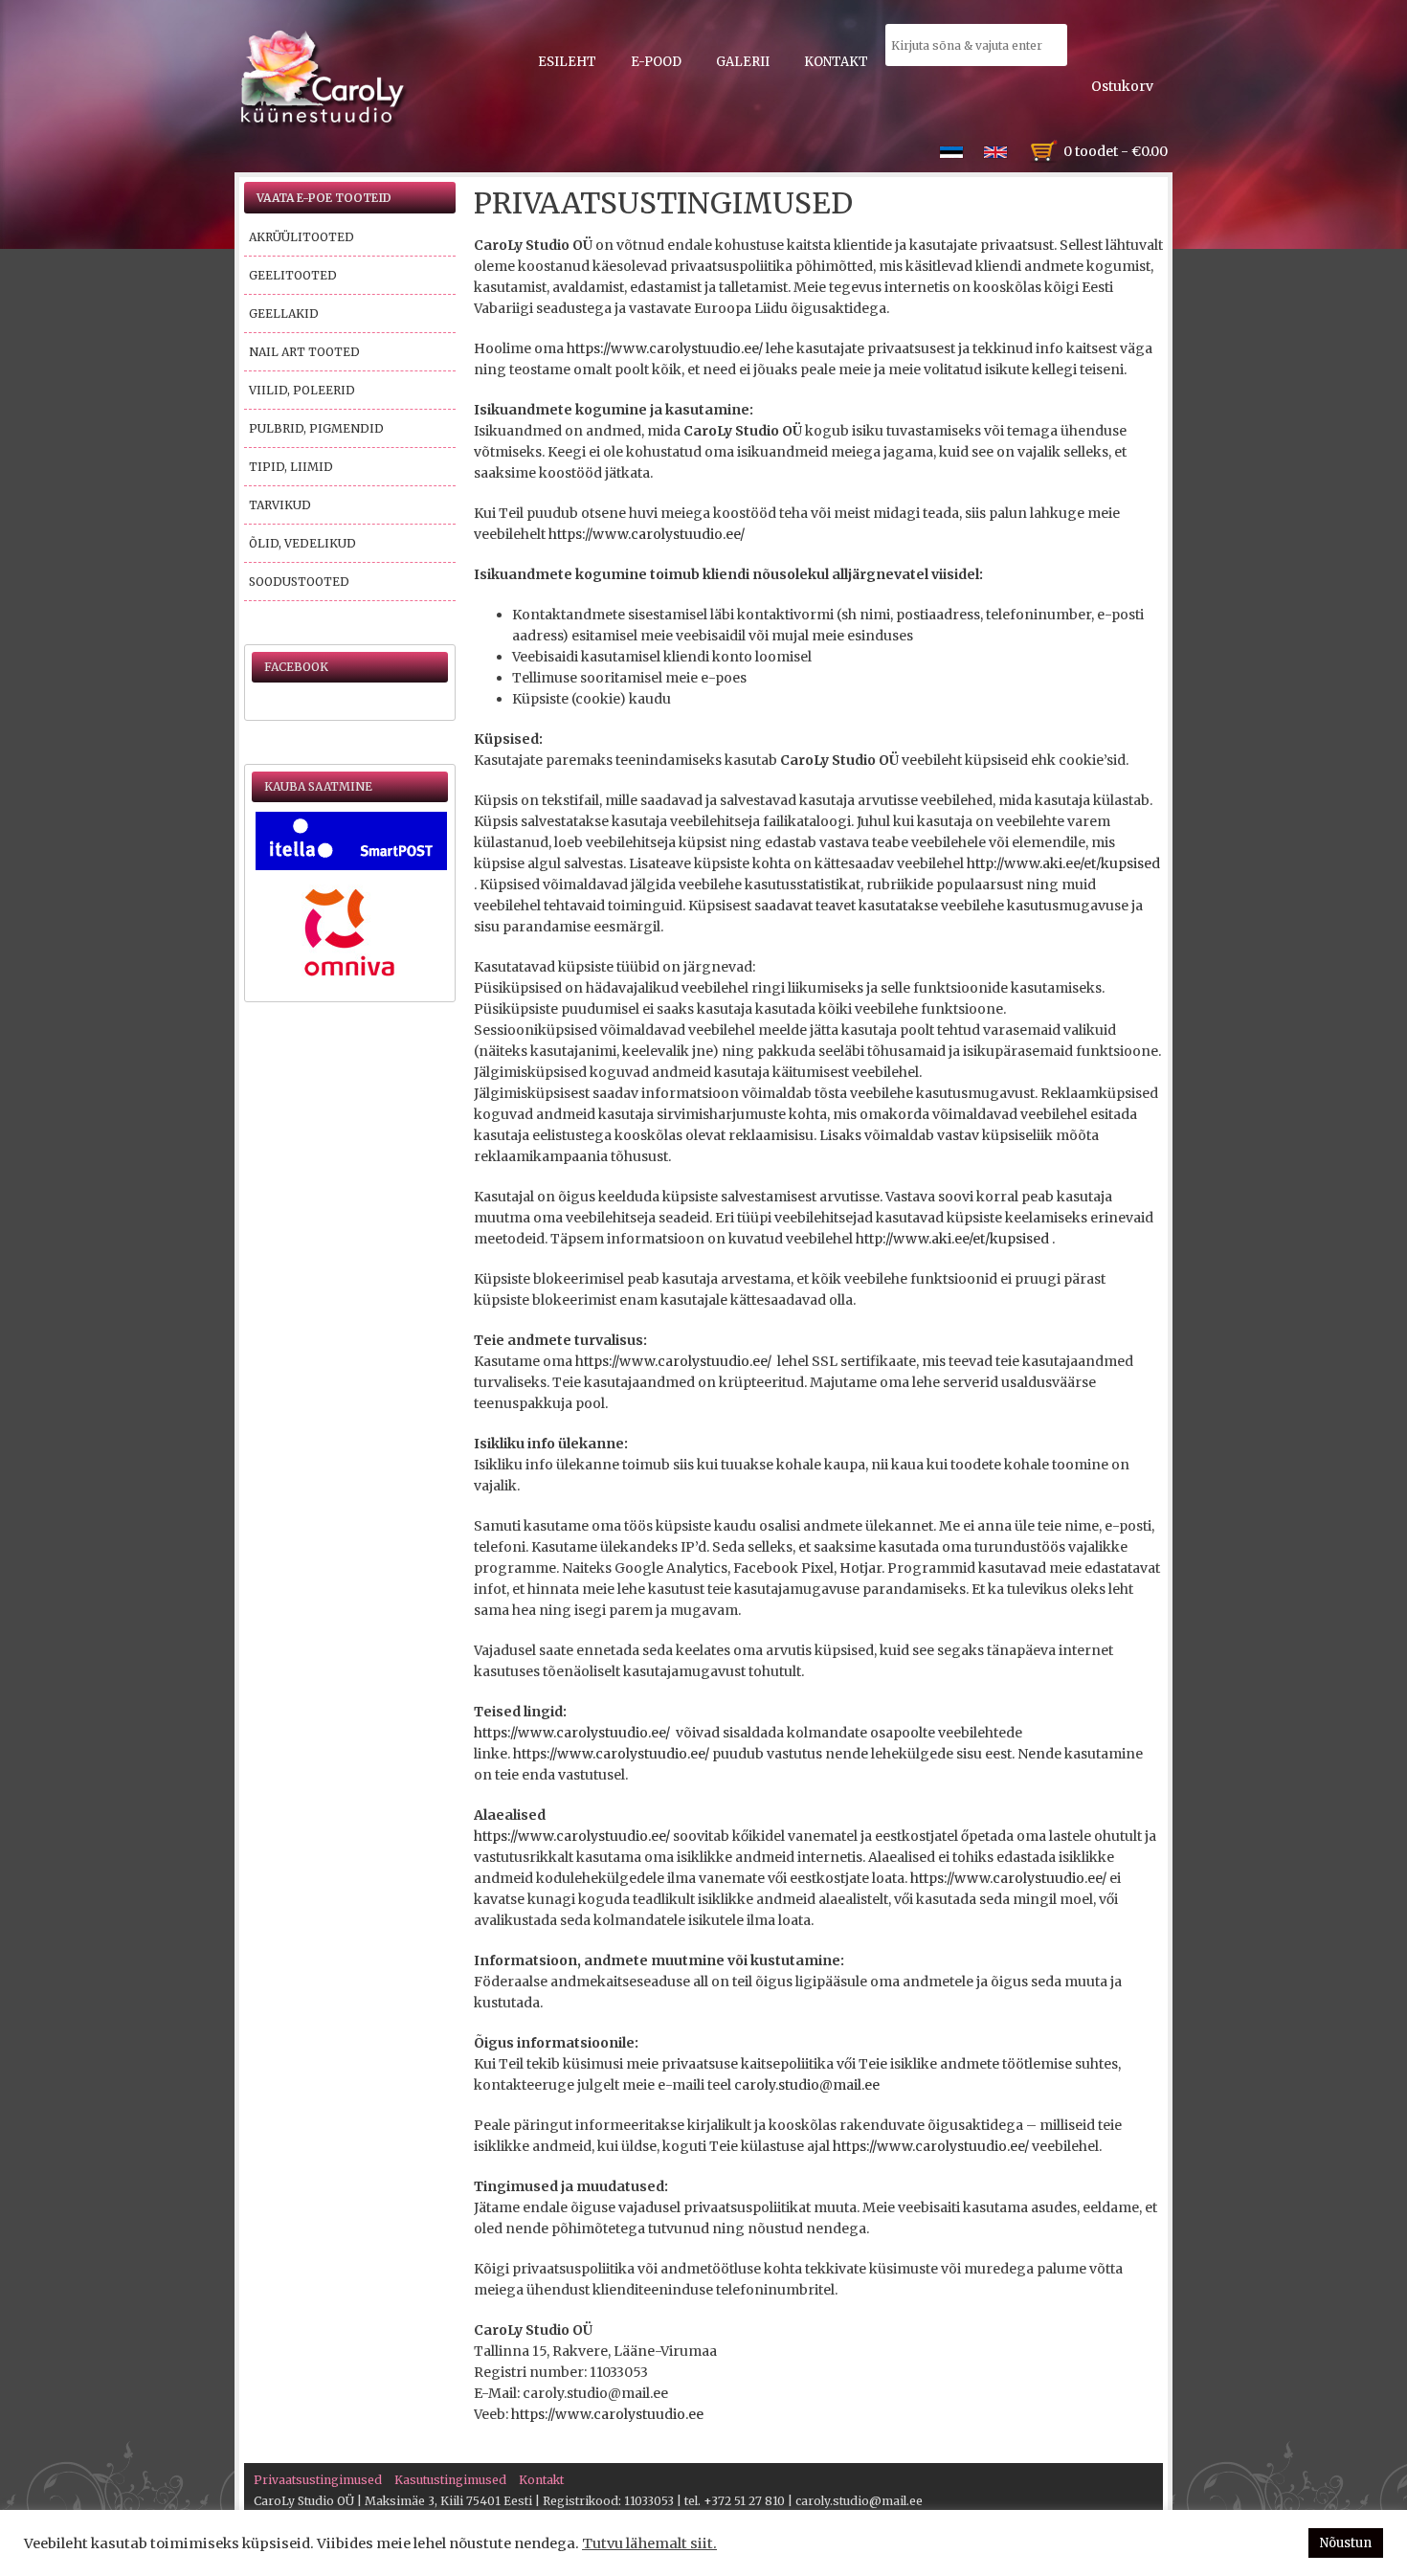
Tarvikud (280, 505)
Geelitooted (293, 275)
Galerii (743, 62)
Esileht (567, 62)
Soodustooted (299, 582)
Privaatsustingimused (318, 2480)
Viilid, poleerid (302, 390)
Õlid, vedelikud (302, 543)
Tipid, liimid (291, 467)
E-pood (656, 62)
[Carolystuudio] (324, 79)
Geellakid (284, 314)
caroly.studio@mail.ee (807, 2085)
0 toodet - (1116, 151)
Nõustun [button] (1346, 2543)
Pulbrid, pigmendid (316, 428)
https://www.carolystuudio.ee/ (665, 348)
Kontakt (836, 62)
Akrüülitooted (301, 237)
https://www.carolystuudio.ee (607, 2414)
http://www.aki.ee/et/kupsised (1063, 863)
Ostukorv (1122, 86)
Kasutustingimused (450, 2480)
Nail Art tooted (304, 352)
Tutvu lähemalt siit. (649, 2543)
